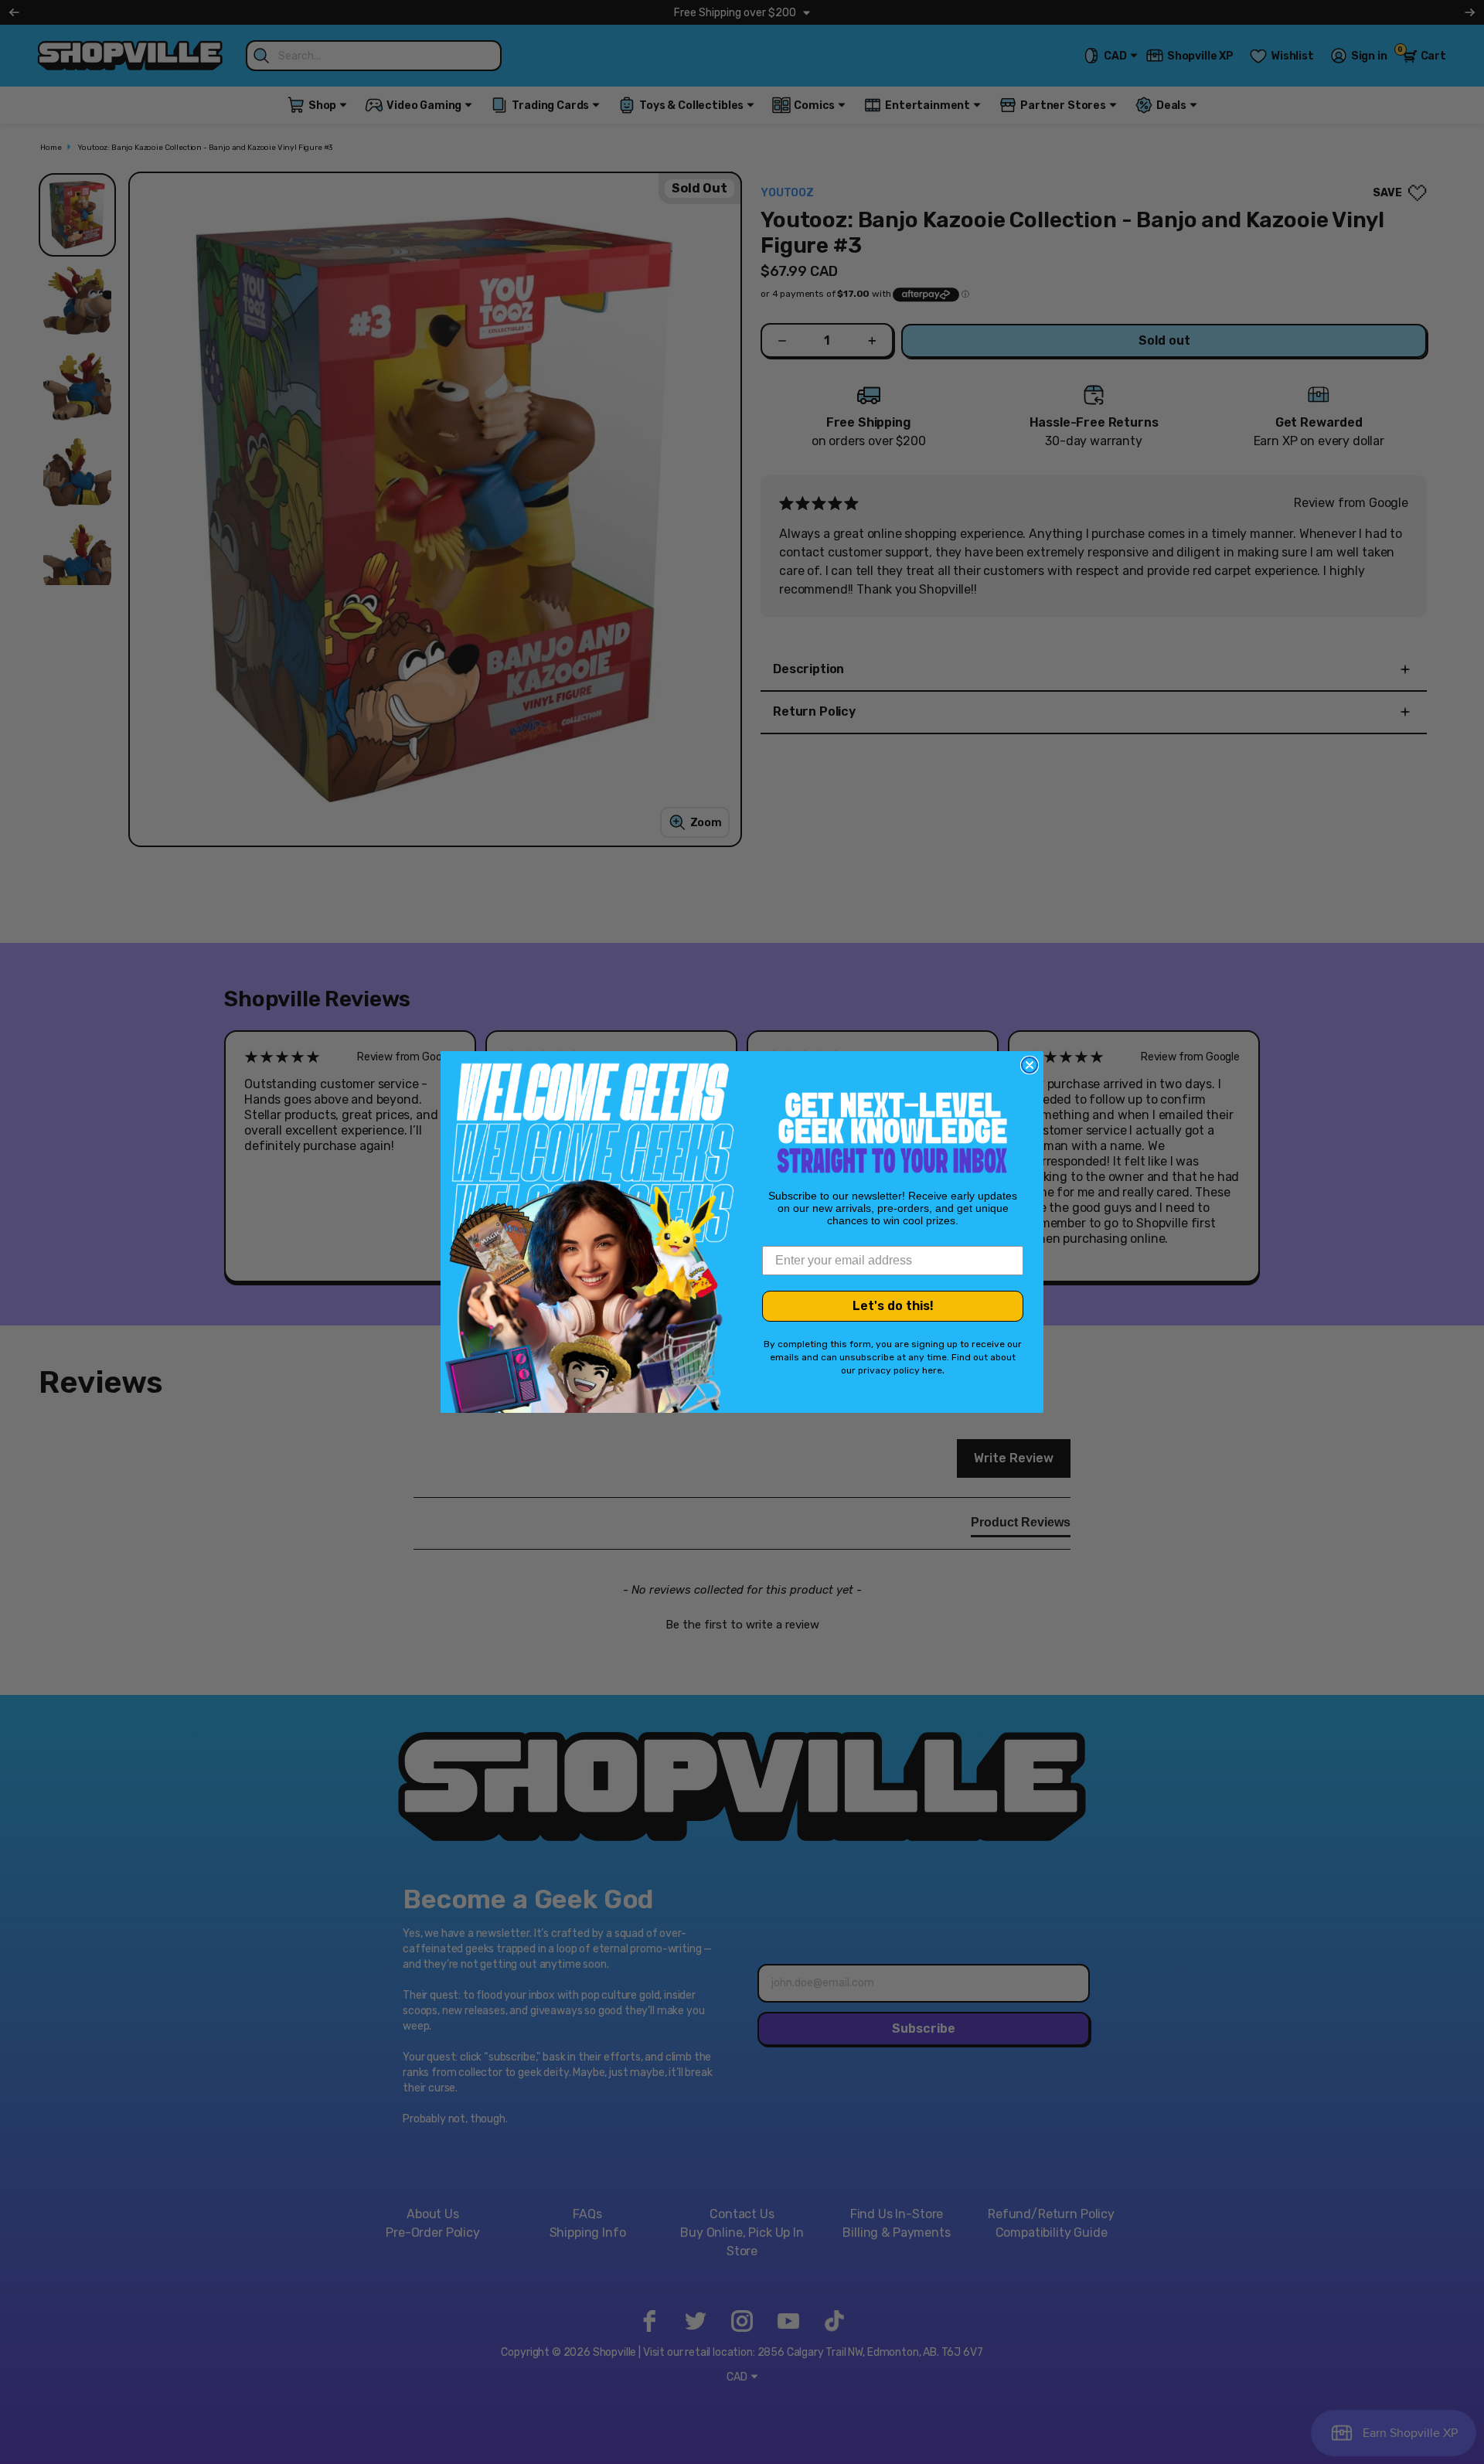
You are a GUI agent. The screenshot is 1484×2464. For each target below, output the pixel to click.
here (932, 1370)
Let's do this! (893, 1306)
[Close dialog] (1030, 1065)
